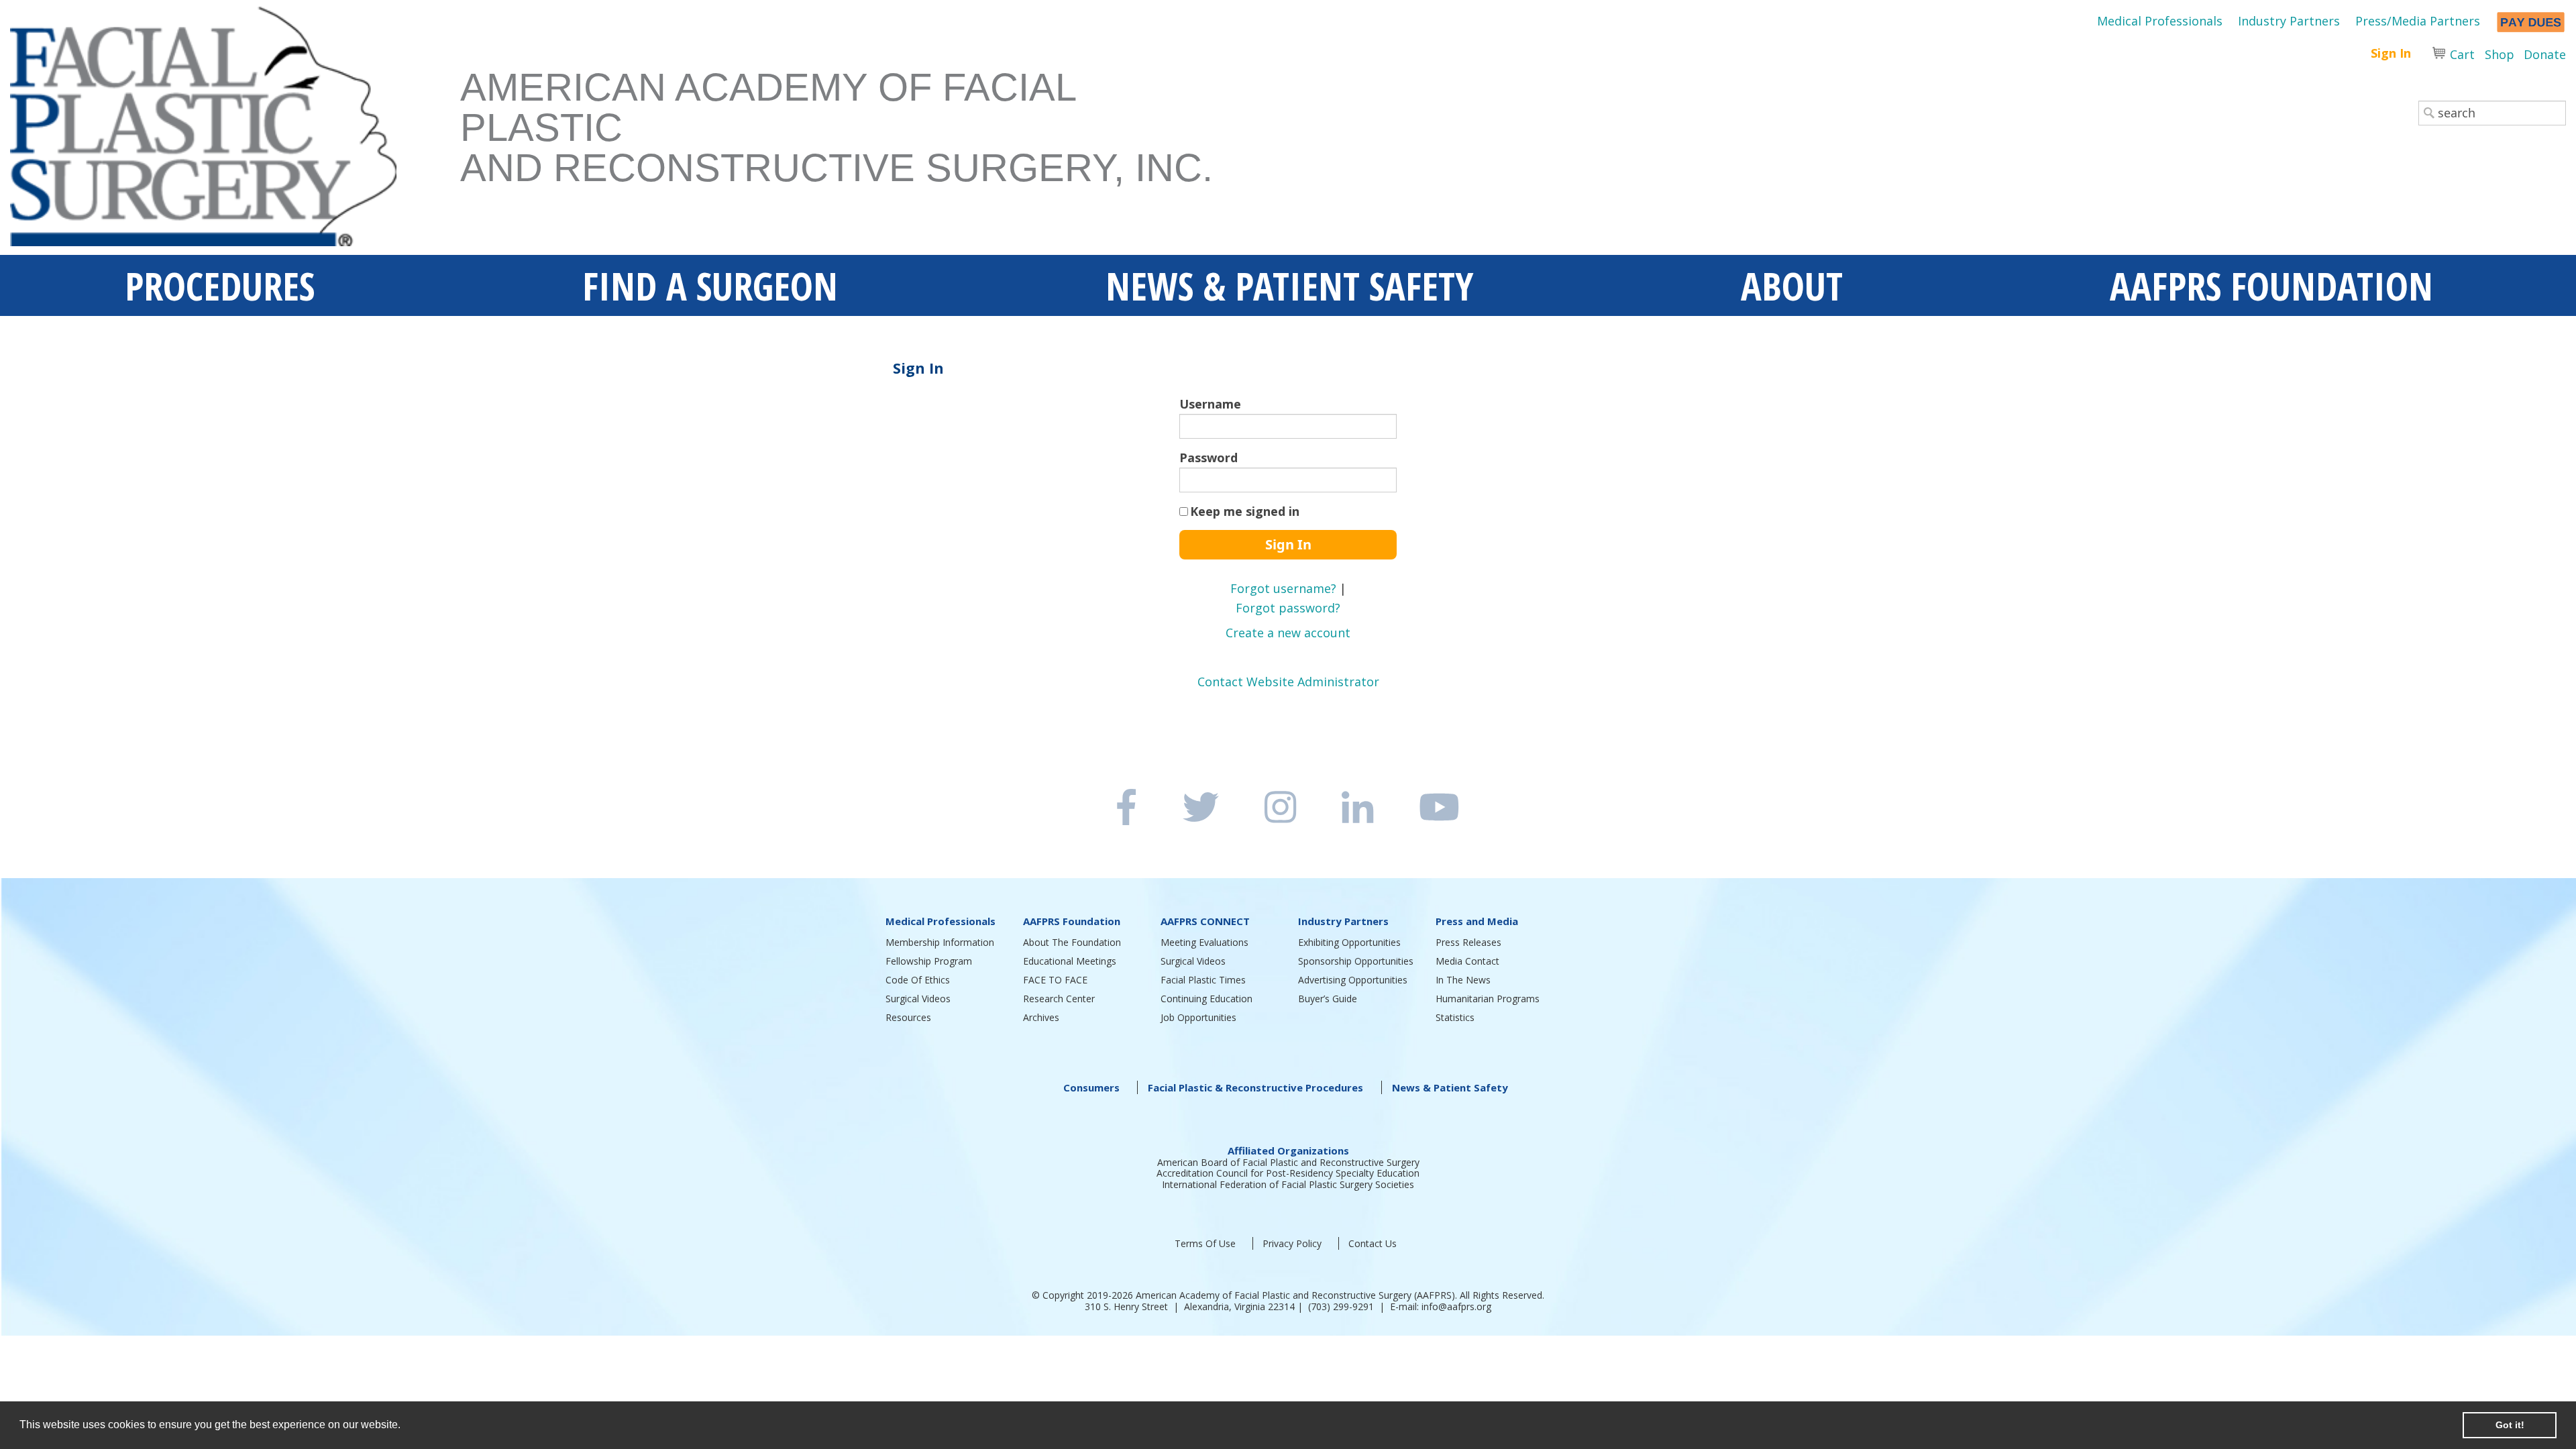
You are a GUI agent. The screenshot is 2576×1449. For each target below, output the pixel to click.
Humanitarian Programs (1488, 999)
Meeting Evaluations (1204, 942)
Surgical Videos (918, 999)
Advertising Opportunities (1353, 980)
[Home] (235, 131)
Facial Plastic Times (1203, 980)
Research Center (1059, 999)
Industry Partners (2289, 21)
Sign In (2391, 53)
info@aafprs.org (1456, 1306)
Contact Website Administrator (1288, 682)
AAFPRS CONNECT (1205, 921)
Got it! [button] (2510, 1425)
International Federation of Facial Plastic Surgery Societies (1288, 1184)
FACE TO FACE (1055, 980)
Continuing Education (1206, 999)
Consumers (1091, 1087)
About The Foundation (1072, 942)
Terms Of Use (1205, 1243)
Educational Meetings (1070, 961)
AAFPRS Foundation (1072, 921)
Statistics (1455, 1017)
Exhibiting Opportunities (1349, 942)
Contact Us (1373, 1243)
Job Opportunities (1198, 1017)
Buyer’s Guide (1328, 999)
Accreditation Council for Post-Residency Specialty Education (1288, 1173)
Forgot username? (1283, 588)
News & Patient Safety (1450, 1087)
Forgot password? (1288, 608)
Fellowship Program (929, 961)
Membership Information (940, 942)
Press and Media (1477, 921)
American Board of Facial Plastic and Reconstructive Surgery (1288, 1162)
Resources (908, 1017)
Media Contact (1467, 961)
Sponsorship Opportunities (1356, 961)
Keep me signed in (1245, 511)
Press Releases (1468, 942)
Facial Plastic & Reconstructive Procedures (1255, 1087)
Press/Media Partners (2418, 21)
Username (1210, 404)
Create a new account (1288, 633)
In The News (1463, 980)
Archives (1041, 1017)
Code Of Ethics (918, 980)
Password (1209, 458)
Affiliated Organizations (1288, 1150)
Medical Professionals (2160, 21)
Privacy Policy (1292, 1243)
